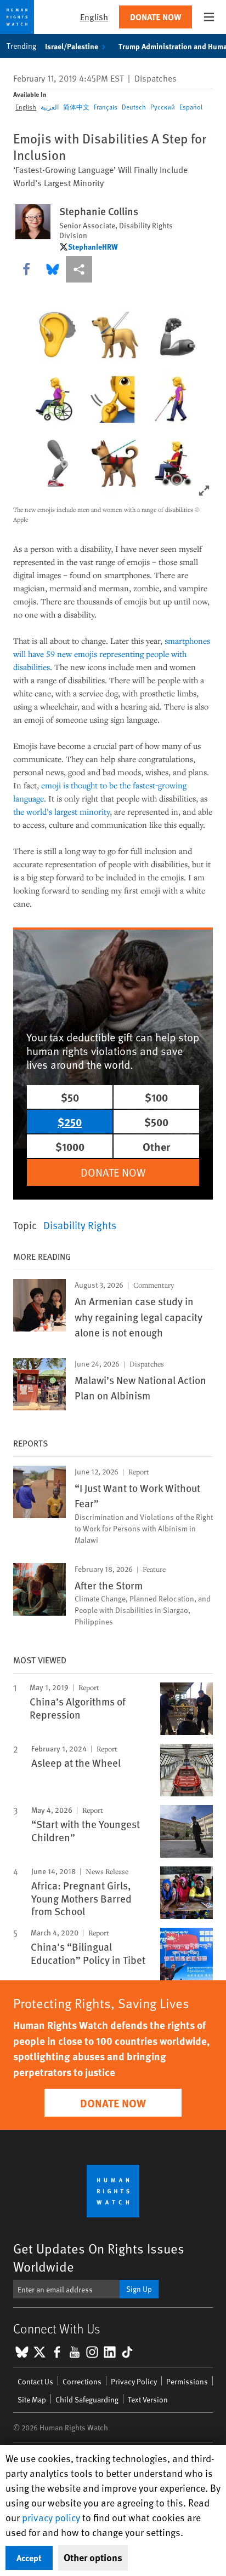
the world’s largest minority (61, 811)
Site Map (32, 2399)
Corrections (82, 2381)
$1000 (70, 1146)
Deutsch (134, 107)
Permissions (187, 2381)
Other (156, 1146)
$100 (156, 1097)
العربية (50, 107)
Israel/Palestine (72, 46)
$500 (156, 1122)
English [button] (94, 17)
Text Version (148, 2399)
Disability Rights (80, 1225)
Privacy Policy (134, 2381)
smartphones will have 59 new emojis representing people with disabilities (112, 654)
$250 (70, 1122)
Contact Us (35, 2381)
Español (191, 107)
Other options (93, 2557)
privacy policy (51, 2517)
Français (106, 107)
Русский (163, 107)
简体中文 (76, 107)
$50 (70, 1097)
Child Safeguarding (87, 2399)
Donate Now (156, 17)
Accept (29, 2558)
